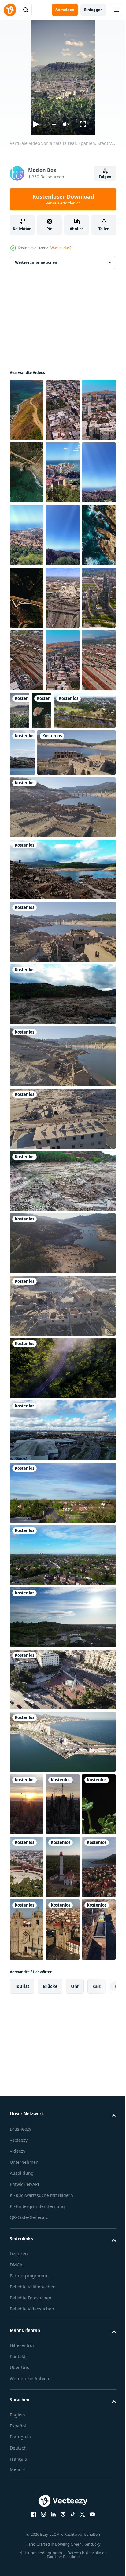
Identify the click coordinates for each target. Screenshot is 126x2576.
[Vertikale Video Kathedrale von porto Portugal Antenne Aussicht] (27, 2190)
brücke (50, 2309)
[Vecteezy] (10, 10)
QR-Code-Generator (30, 2540)
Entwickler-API (24, 2507)
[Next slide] (102, 2309)
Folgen (105, 177)
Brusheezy (20, 2452)
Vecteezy (19, 2463)
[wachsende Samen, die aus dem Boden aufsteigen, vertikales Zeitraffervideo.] (27, 2064)
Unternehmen (24, 2485)
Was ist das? (61, 248)
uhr (75, 2309)
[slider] (53, 124)
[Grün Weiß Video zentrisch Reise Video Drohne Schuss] (62, 1565)
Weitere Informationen (36, 262)
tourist (22, 2309)
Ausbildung (22, 2496)
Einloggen (93, 10)
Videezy (18, 2474)
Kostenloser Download (63, 199)
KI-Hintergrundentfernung (37, 2529)
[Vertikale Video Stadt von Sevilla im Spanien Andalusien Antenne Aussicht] (63, 2064)
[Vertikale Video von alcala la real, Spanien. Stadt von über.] (56, 836)
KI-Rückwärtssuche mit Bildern (41, 2518)
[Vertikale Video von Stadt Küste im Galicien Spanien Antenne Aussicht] (63, 2127)
